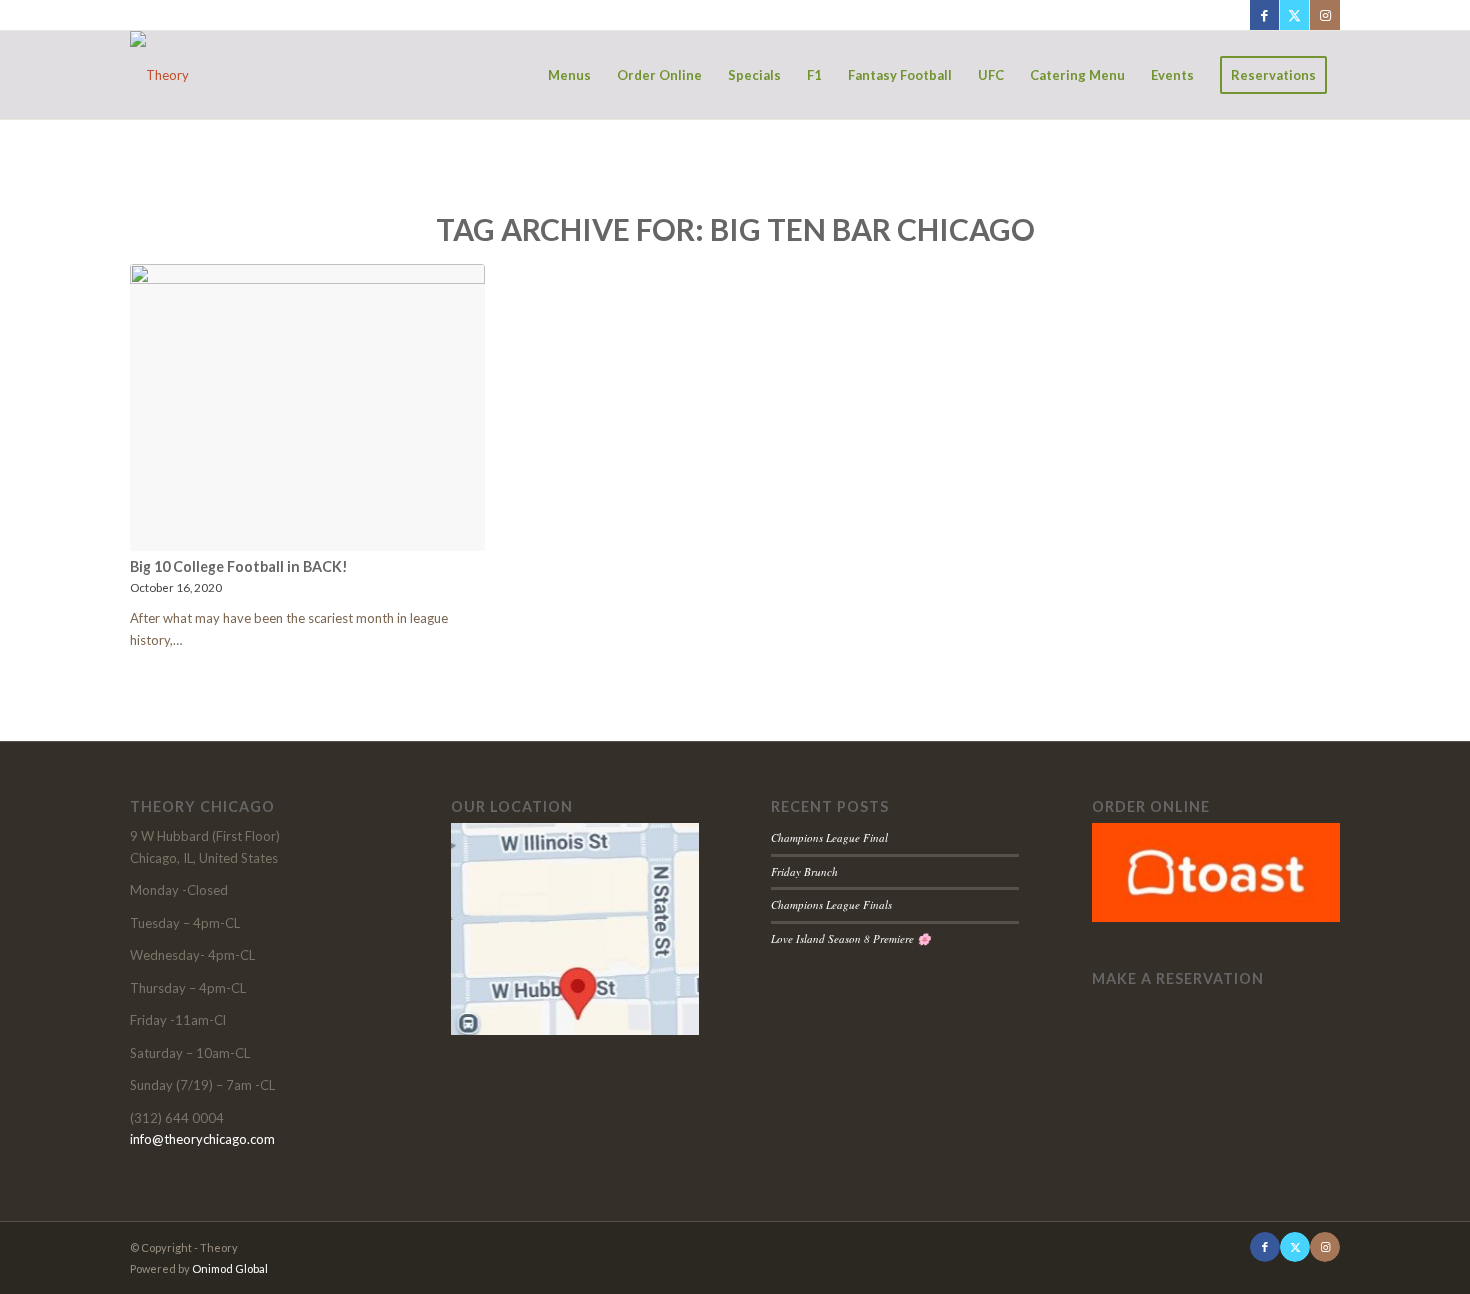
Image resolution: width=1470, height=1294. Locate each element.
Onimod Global (230, 1268)
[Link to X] (1294, 15)
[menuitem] (569, 75)
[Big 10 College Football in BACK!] (307, 407)
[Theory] (159, 75)
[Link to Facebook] (1264, 15)
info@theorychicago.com (202, 1139)
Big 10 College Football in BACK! (239, 566)
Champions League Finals (831, 904)
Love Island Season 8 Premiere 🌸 (851, 938)
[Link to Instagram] (1325, 15)
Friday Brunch (804, 871)
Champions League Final (829, 837)
